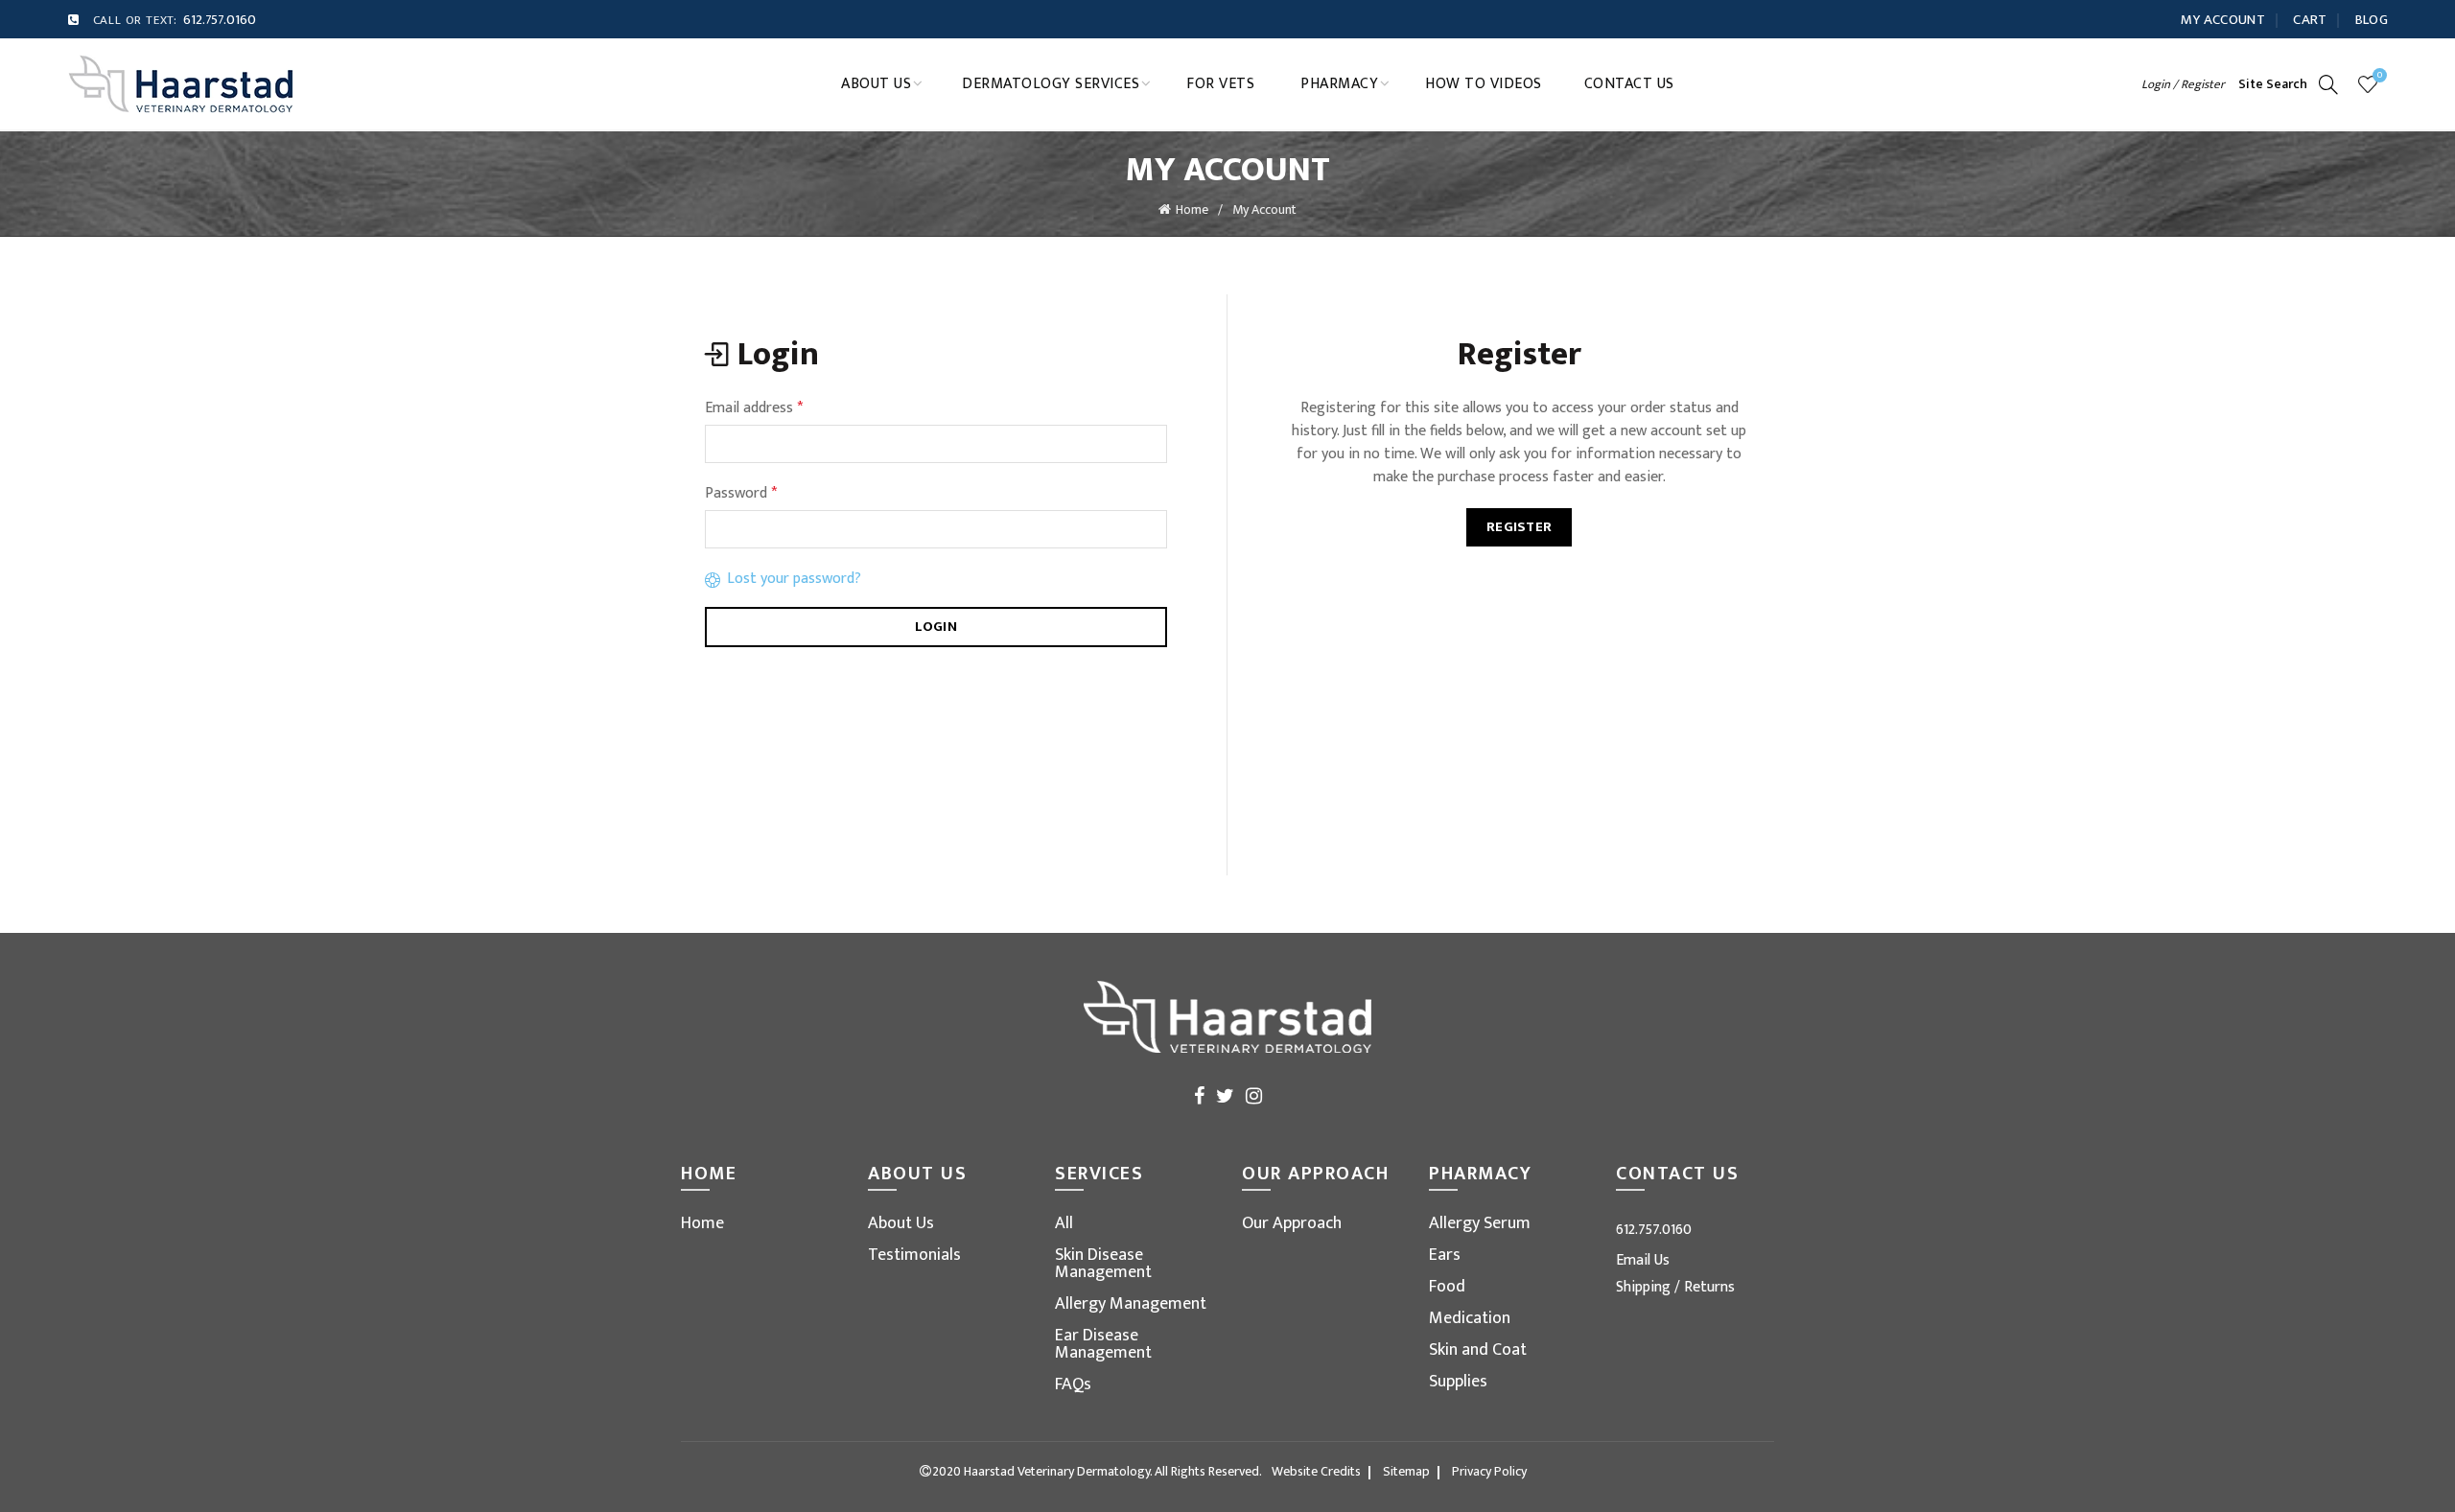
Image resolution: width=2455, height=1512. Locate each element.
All (1064, 1223)
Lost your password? (794, 579)
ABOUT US (876, 84)
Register (1519, 527)
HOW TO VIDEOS (1484, 84)
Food (1447, 1287)
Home (1192, 209)
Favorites (2380, 76)
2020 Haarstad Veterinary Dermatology (1041, 1471)
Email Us (1643, 1260)
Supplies (1458, 1382)
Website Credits (1316, 1471)
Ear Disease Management (1103, 1344)
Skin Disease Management (1103, 1264)
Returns (1709, 1287)
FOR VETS (1220, 84)
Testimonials (914, 1255)
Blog (2372, 20)
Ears (1445, 1255)
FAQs (1073, 1384)
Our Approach (1292, 1223)
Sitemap (1406, 1471)
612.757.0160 (220, 20)
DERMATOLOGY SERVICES (1051, 84)
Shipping (1645, 1287)
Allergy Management (1131, 1304)
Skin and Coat (1478, 1350)
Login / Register (2183, 84)
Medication (1470, 1318)
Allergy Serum (1480, 1223)
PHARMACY (1339, 84)
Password (741, 494)
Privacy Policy (1489, 1471)
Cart (2310, 20)
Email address (754, 408)
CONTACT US (1629, 84)
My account (2223, 20)
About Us (901, 1223)
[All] (181, 83)
